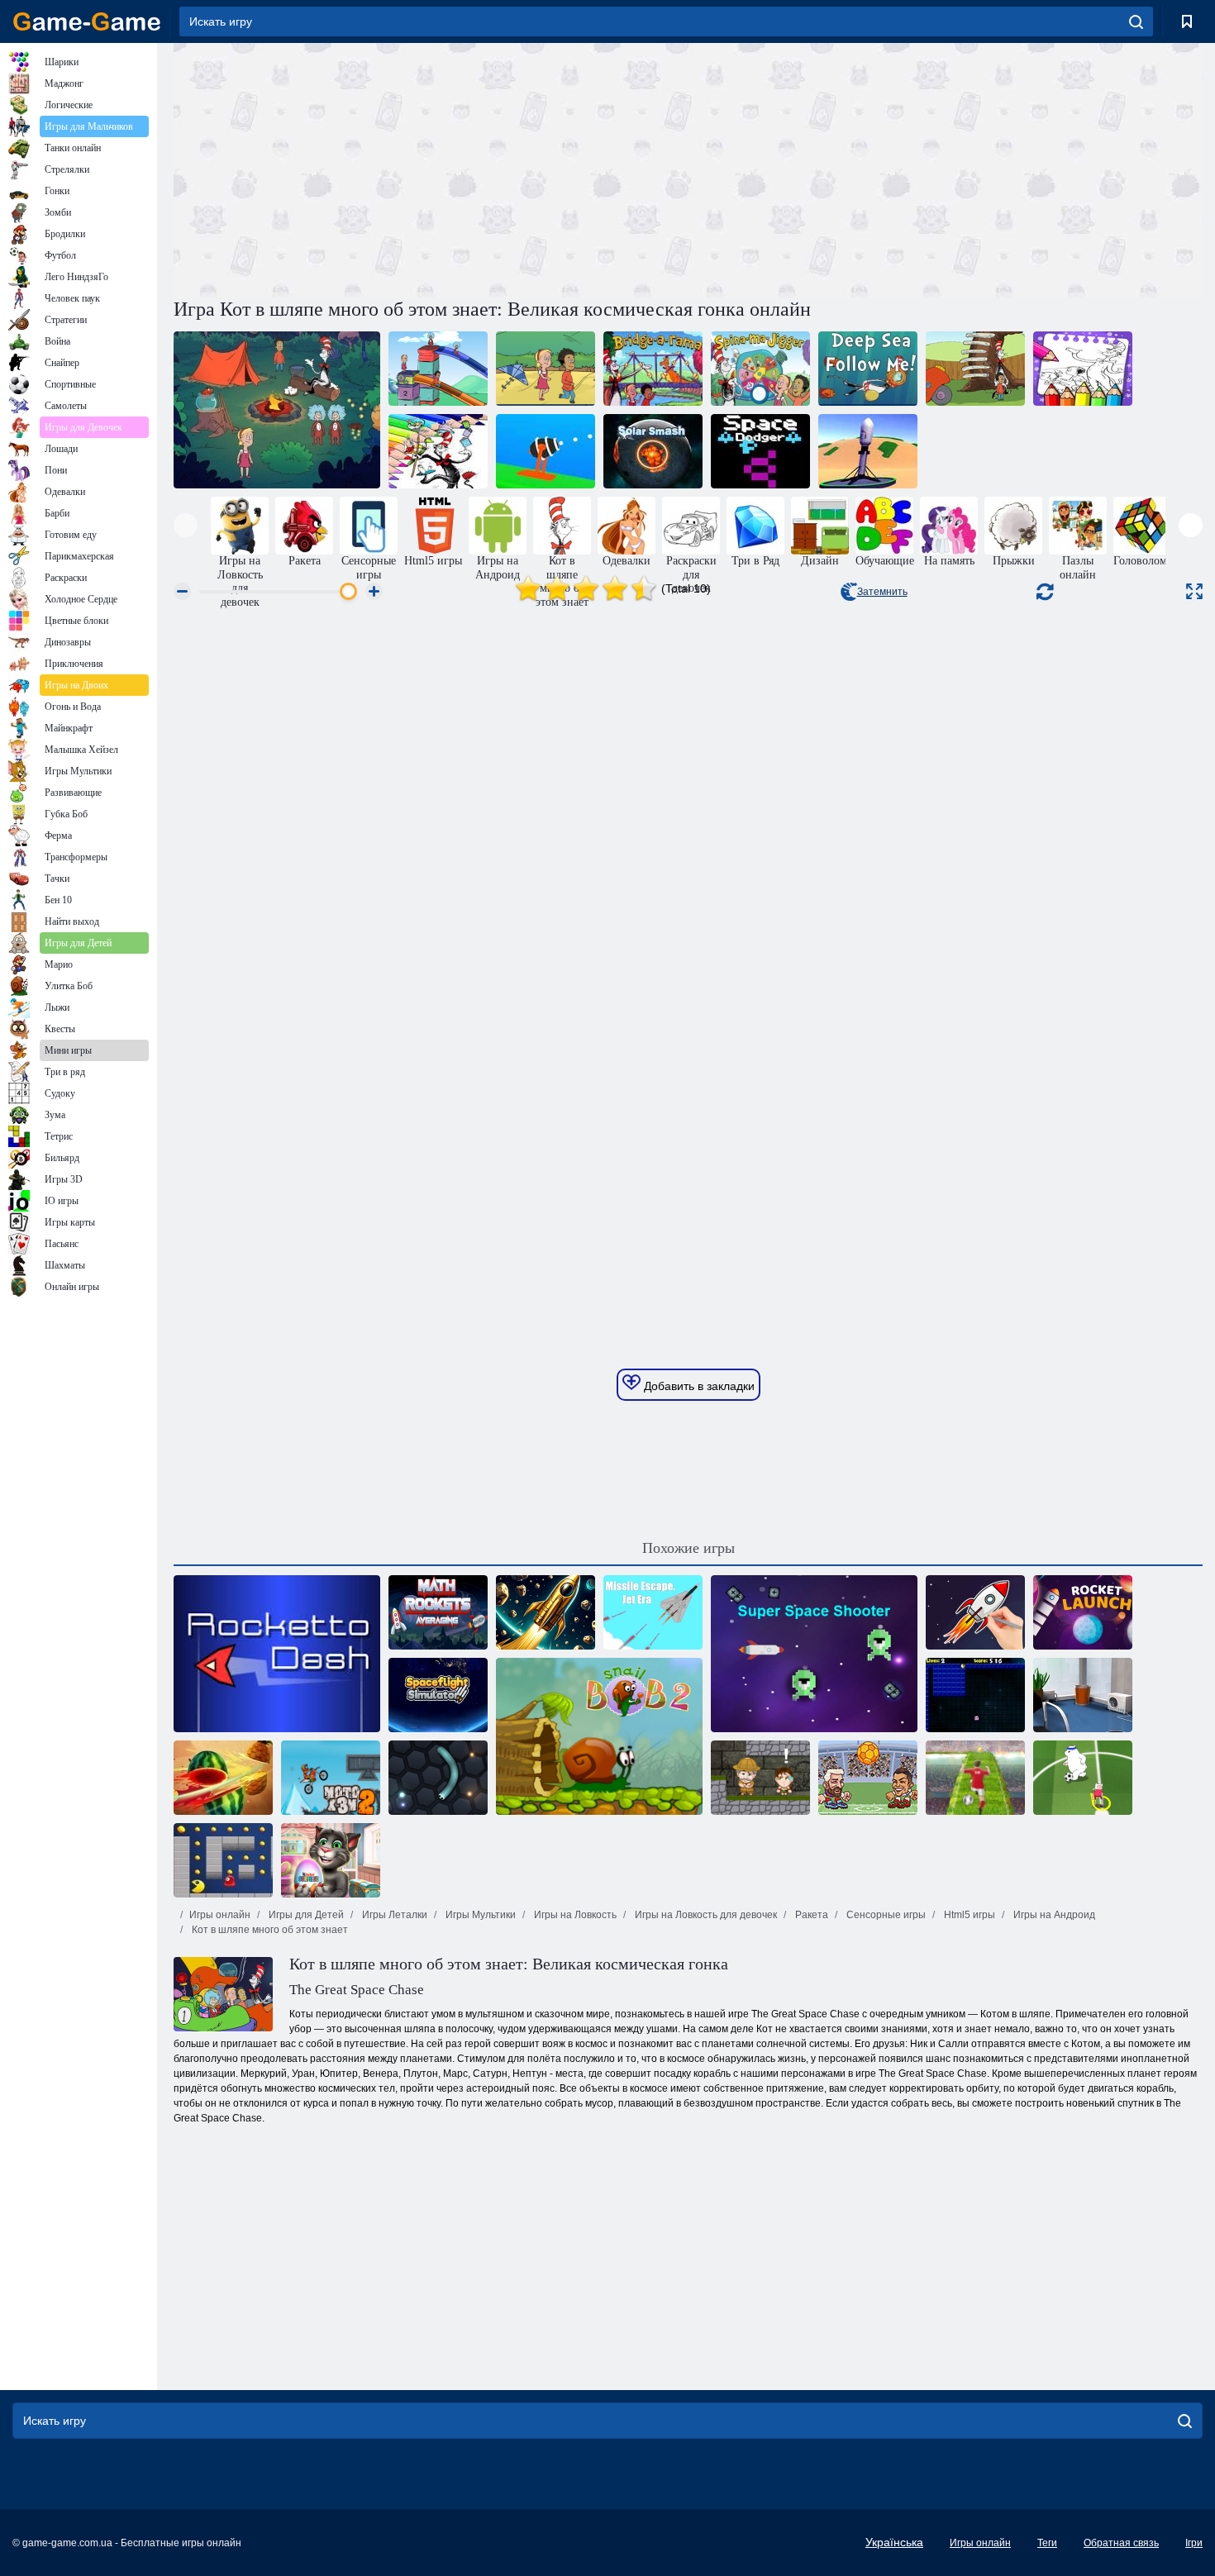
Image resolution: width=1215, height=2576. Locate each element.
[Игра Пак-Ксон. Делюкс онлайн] (975, 1695)
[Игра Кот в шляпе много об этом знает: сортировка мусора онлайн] (546, 369)
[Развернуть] (1194, 591)
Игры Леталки (393, 1915)
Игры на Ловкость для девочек (705, 1915)
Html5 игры (968, 1915)
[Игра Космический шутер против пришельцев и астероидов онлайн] (814, 1654)
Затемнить (882, 592)
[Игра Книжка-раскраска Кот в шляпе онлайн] (438, 451)
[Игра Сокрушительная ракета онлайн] (546, 451)
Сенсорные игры (885, 1915)
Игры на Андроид (1053, 1915)
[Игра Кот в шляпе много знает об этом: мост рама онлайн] (653, 369)
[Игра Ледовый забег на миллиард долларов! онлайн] (868, 451)
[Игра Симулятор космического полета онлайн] (438, 1695)
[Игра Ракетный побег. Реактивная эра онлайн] (653, 1612)
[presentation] (186, 525)
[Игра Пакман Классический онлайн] (223, 1860)
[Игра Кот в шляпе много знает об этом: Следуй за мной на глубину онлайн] (868, 369)
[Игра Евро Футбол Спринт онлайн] (975, 1778)
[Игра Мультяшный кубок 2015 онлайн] (1083, 1778)
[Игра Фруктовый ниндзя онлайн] (223, 1778)
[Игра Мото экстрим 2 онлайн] (331, 1778)
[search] (1136, 21)
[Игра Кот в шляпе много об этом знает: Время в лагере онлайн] (277, 410)
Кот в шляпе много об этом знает (269, 1930)
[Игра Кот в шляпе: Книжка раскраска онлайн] (1083, 369)
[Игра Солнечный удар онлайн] (653, 451)
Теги (1047, 2543)
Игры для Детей (305, 1915)
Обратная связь (1121, 2543)
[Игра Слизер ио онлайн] (438, 1778)
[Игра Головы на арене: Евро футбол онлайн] (868, 1778)
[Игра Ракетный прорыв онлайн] (277, 1654)
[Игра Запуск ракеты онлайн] (1083, 1612)
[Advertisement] (431, 168)
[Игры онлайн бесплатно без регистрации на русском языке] (87, 21)
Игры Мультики (479, 1915)
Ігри (1194, 2543)
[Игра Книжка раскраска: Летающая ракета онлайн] (975, 1612)
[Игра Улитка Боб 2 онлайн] (599, 1736)
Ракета (810, 1915)
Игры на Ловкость (574, 1915)
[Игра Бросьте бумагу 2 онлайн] (1083, 1695)
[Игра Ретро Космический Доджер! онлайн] (760, 451)
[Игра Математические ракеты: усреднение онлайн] (438, 1612)
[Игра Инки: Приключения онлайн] (760, 1778)
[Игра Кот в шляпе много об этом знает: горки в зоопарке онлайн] (438, 369)
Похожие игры (688, 1548)
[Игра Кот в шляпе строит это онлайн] (975, 369)
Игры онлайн (220, 1915)
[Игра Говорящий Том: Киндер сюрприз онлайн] (331, 1860)
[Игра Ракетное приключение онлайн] (546, 1612)
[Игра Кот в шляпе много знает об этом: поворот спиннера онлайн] (760, 369)
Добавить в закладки (698, 1386)
